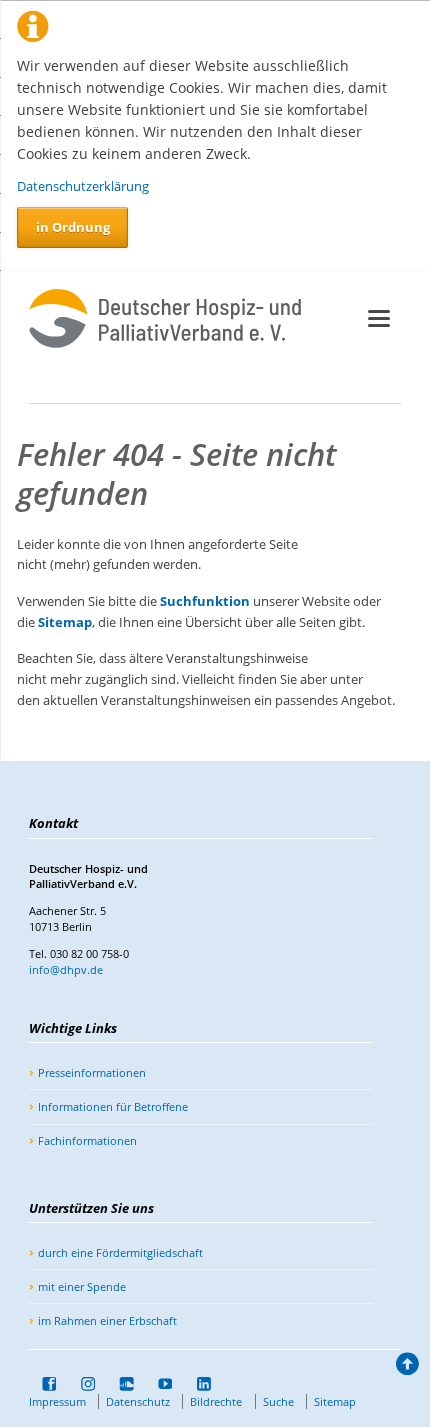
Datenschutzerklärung (83, 186)
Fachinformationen (87, 1140)
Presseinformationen (92, 1072)
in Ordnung (73, 227)
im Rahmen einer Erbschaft (107, 1320)
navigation (379, 318)
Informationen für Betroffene (113, 1106)
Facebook (43, 1384)
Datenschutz (138, 1401)
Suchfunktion (205, 601)
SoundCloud (120, 1384)
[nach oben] (406, 1367)
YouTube (159, 1384)
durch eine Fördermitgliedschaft (120, 1252)
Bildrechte (216, 1401)
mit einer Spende (82, 1286)
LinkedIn (197, 1384)
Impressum (57, 1401)
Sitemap (65, 622)
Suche (278, 1401)
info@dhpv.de (66, 969)
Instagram (81, 1384)
